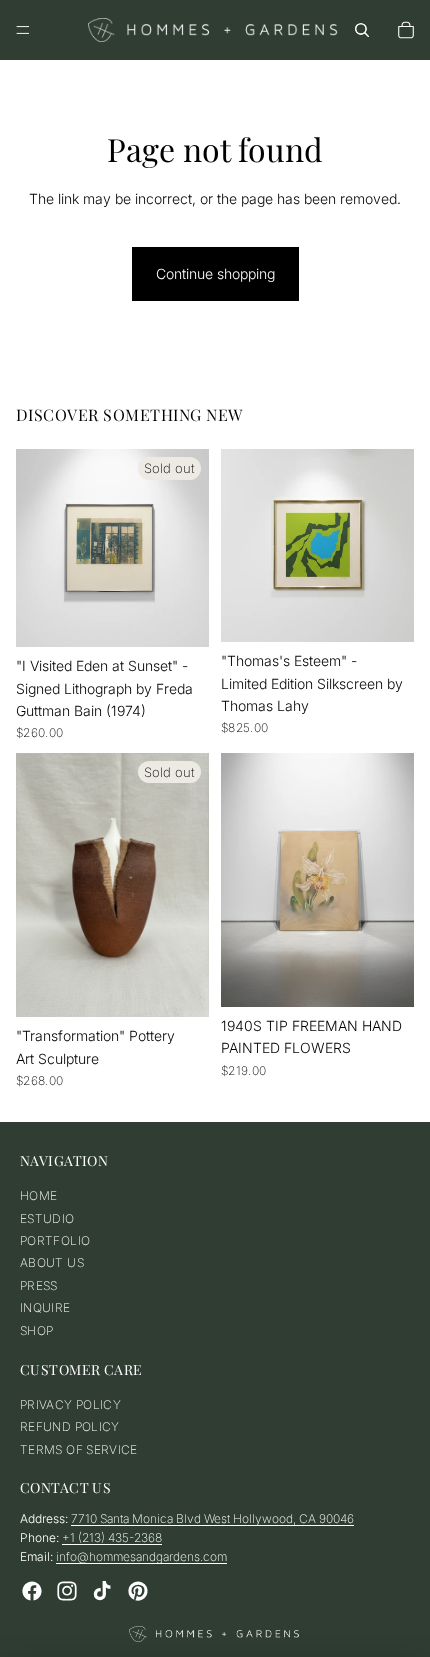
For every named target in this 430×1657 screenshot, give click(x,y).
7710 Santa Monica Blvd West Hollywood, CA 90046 (212, 1518)
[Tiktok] (102, 1591)
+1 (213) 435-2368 (112, 1538)
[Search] (362, 30)
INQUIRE (45, 1307)
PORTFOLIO (55, 1240)
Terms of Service (79, 1449)
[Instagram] (67, 1591)
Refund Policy (70, 1427)
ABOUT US (52, 1263)
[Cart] (406, 30)
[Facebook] (32, 1591)
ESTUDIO (47, 1218)
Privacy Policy (70, 1404)
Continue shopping (215, 273)
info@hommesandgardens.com (141, 1557)
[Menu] (23, 30)
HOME (38, 1195)
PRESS (39, 1285)
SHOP (36, 1330)
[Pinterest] (138, 1591)
